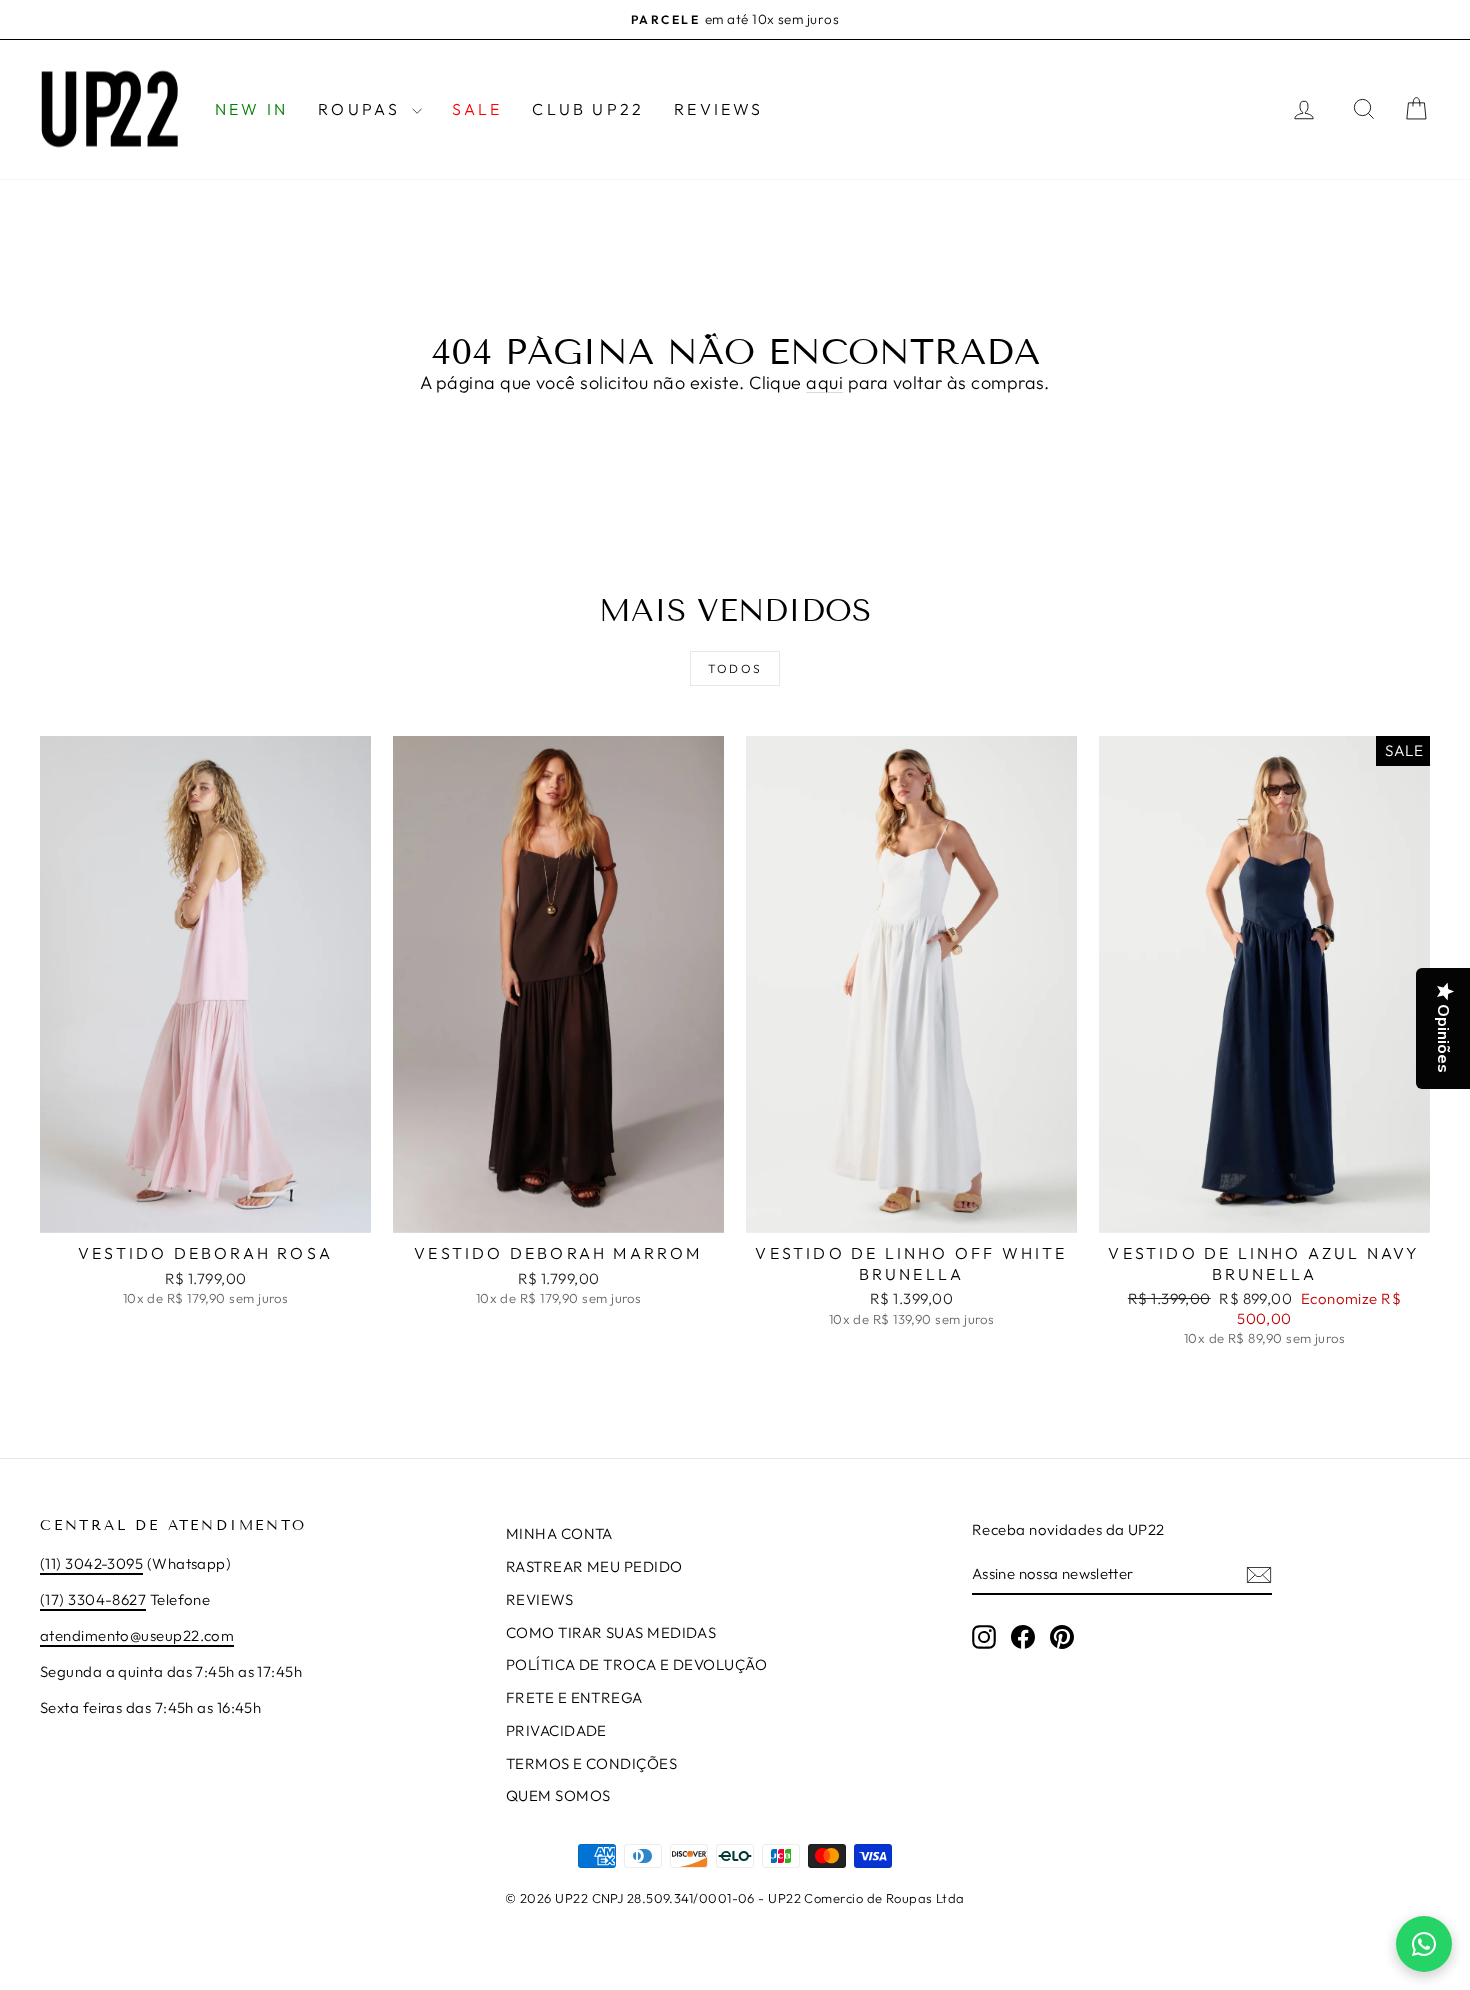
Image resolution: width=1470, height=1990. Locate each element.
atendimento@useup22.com (137, 1635)
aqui (824, 382)
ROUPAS (362, 109)
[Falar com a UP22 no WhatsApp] (1424, 1944)
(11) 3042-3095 (91, 1563)
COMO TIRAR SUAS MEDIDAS (611, 1632)
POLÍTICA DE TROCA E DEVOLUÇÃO (636, 1664)
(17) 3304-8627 (93, 1599)
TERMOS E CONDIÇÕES (591, 1763)
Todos (735, 668)
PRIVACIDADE (556, 1730)
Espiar (205, 1210)
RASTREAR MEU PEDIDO (594, 1566)
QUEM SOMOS (558, 1795)
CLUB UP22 (588, 109)
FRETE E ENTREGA (574, 1697)
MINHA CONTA (559, 1533)
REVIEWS (718, 109)
